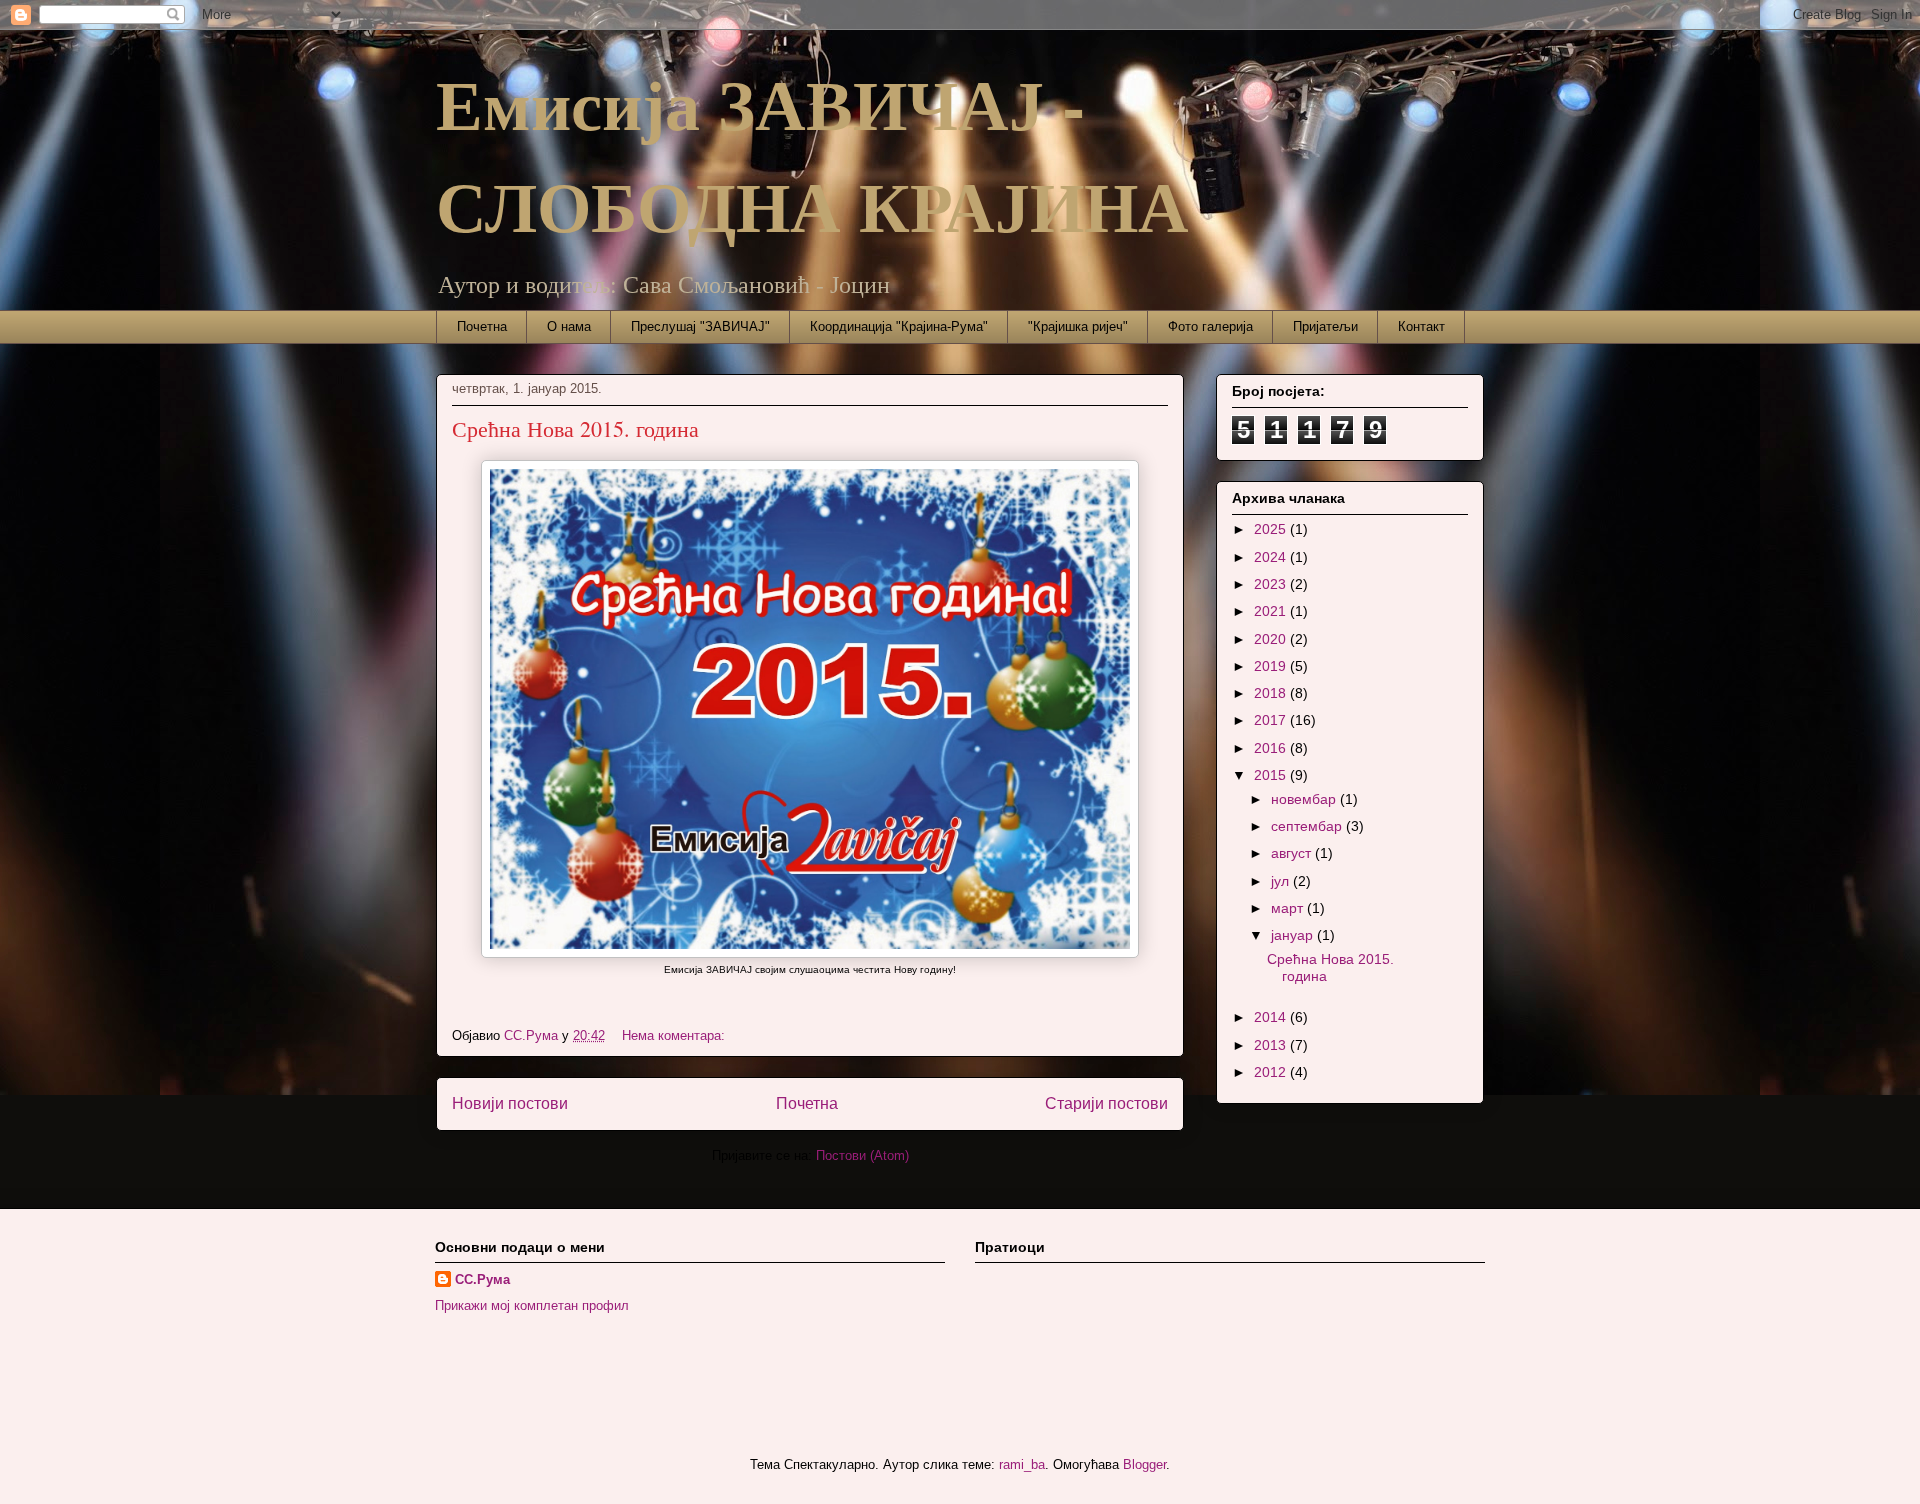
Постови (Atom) (862, 1155)
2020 (1272, 639)
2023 (1272, 584)
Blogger (1144, 1464)
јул (1282, 881)
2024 (1272, 557)
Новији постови (510, 1103)
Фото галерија (1210, 326)
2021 (1272, 611)
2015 (1272, 775)
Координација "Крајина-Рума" (899, 326)
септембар (1308, 826)
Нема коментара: (675, 1035)
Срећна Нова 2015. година (575, 428)
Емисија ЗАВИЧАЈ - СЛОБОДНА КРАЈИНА (812, 154)
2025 (1272, 529)
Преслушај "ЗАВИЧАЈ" (700, 326)
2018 (1272, 693)
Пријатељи (1325, 326)
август (1293, 853)
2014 (1272, 1017)
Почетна (482, 326)
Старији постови (1106, 1103)
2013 (1272, 1045)
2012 (1272, 1072)
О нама (569, 326)
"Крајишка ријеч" (1078, 326)
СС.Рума (482, 1279)
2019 (1272, 666)
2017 (1272, 720)
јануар (1294, 935)
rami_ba (1022, 1464)
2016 (1272, 748)
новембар (1305, 799)
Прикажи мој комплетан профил (532, 1305)
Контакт (1421, 326)
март (1289, 908)
